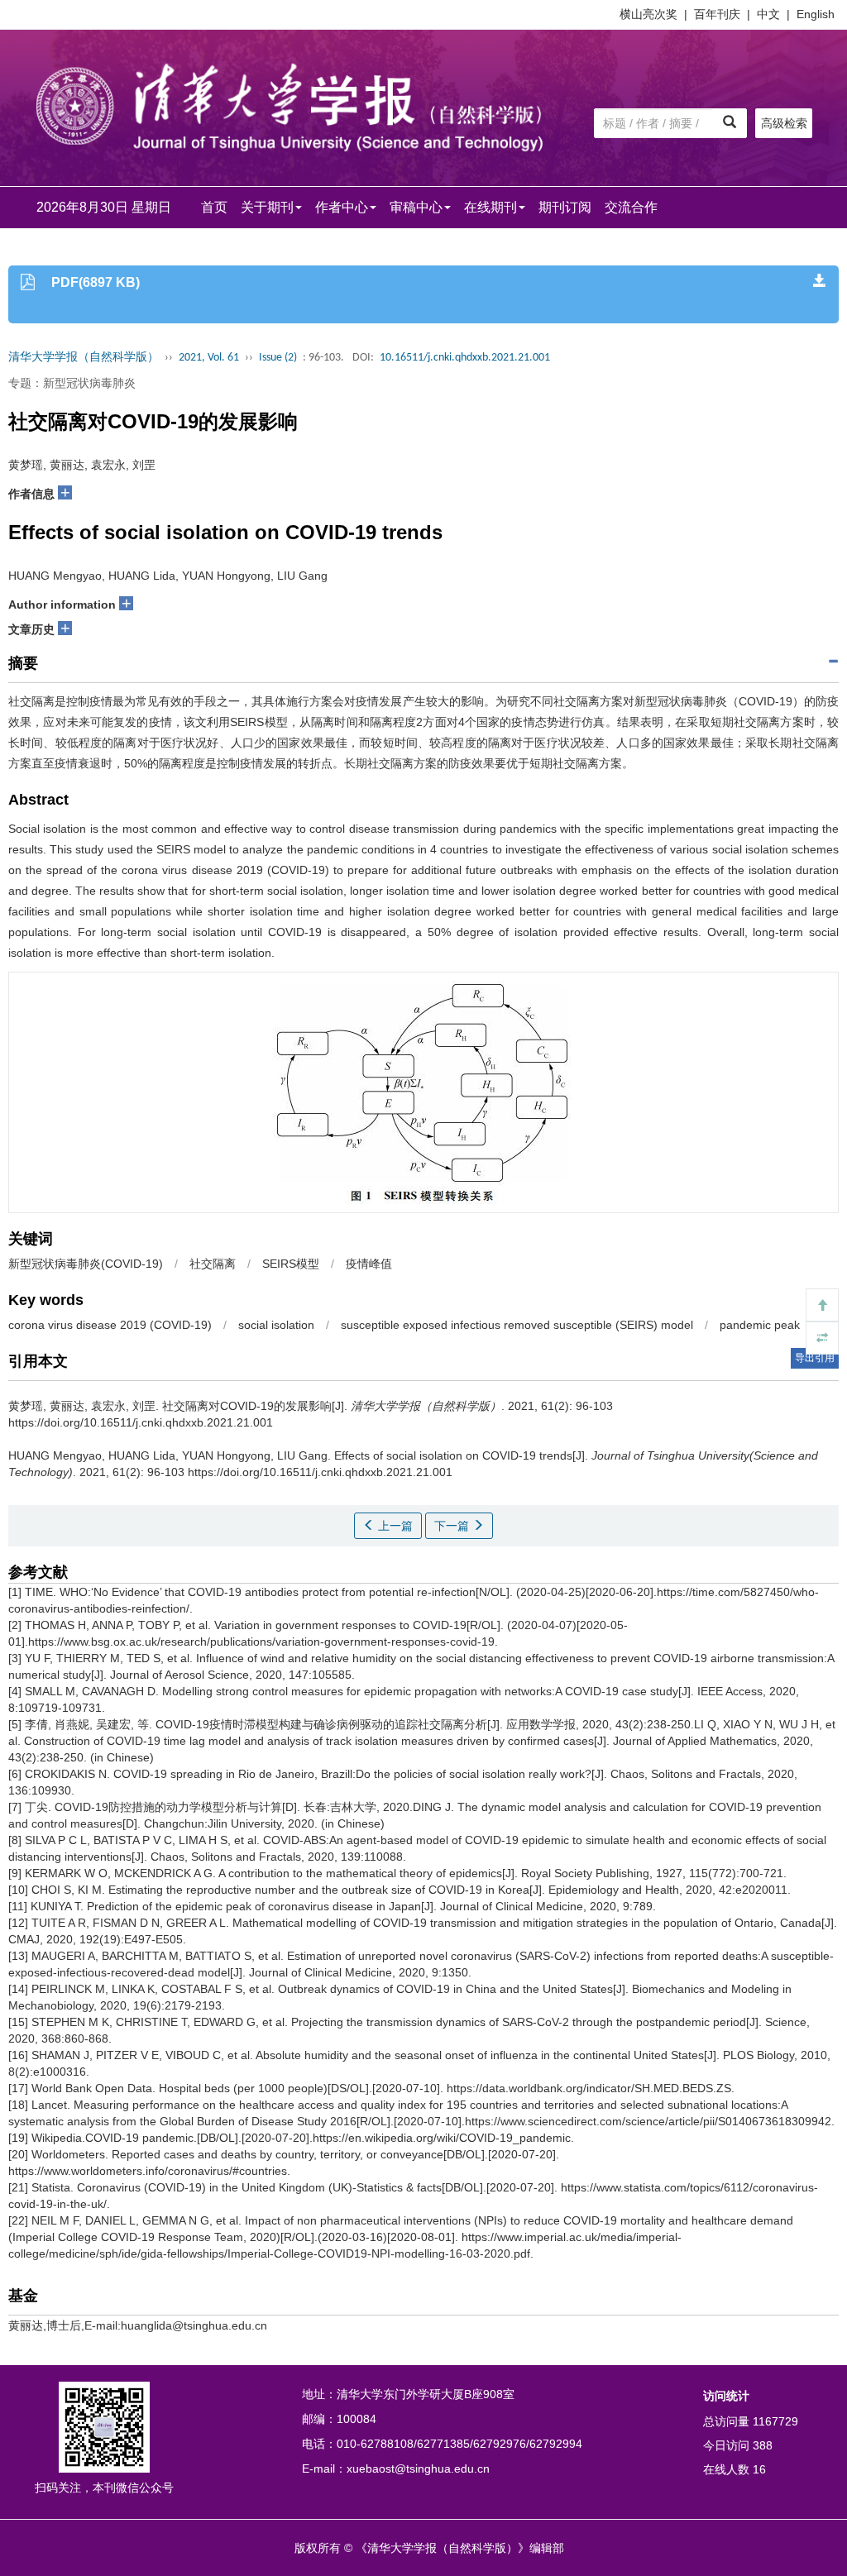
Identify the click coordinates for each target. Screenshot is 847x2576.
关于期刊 (267, 207)
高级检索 (784, 123)
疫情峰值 (369, 1264)
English (816, 14)
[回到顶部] (822, 1305)
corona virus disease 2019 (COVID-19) (110, 1325)
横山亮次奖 (648, 14)
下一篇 (453, 1526)
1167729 (775, 2421)
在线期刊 (490, 207)
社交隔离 (213, 1264)
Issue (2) (278, 358)
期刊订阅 (565, 207)
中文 (768, 14)
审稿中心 (416, 207)
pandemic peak (760, 1325)
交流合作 (631, 207)
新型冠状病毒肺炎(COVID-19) (86, 1264)
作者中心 (342, 207)
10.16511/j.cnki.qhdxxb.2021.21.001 (465, 358)
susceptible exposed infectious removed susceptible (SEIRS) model (517, 1325)
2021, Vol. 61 (209, 358)
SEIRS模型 (291, 1264)
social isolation (276, 1325)
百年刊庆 (717, 14)
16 (759, 2469)
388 (763, 2445)
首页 (214, 207)
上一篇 (394, 1526)
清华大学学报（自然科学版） (84, 358)
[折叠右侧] (822, 1338)
